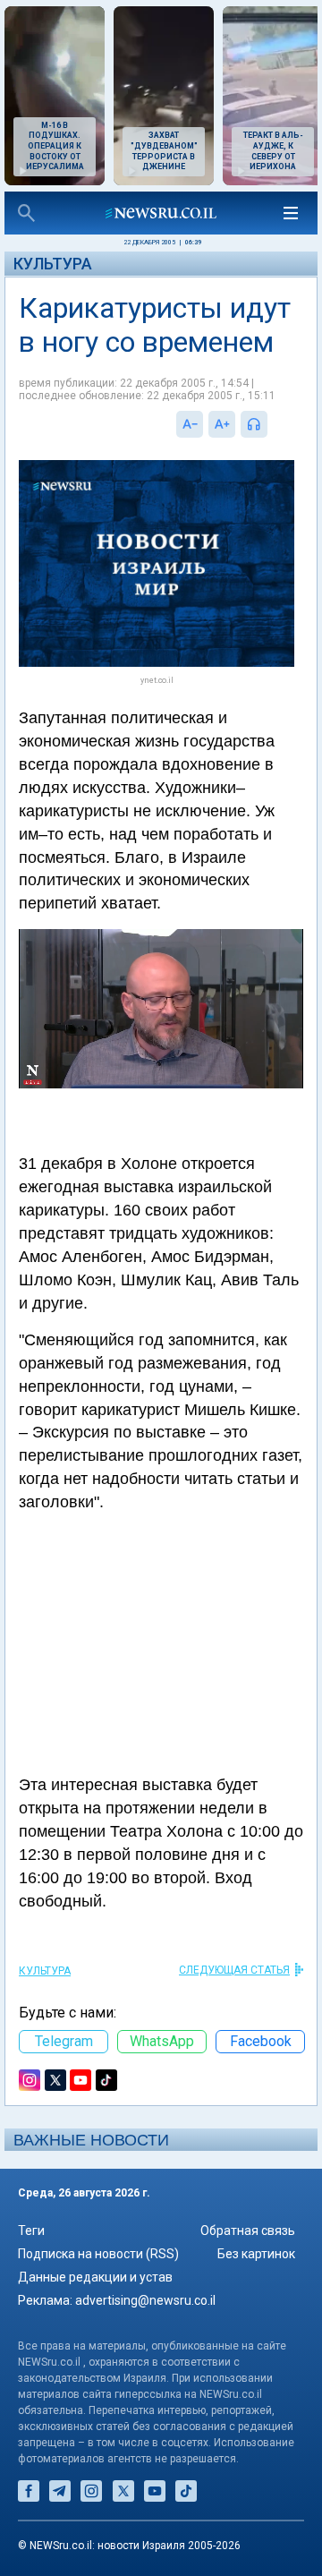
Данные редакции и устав (95, 2277)
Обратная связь (248, 2231)
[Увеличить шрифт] (222, 424)
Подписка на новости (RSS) (98, 2254)
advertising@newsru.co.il (145, 2300)
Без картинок (256, 2254)
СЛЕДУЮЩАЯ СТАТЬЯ (234, 1970)
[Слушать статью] (272, 424)
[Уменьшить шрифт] (190, 424)
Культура (53, 264)
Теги (31, 2231)
